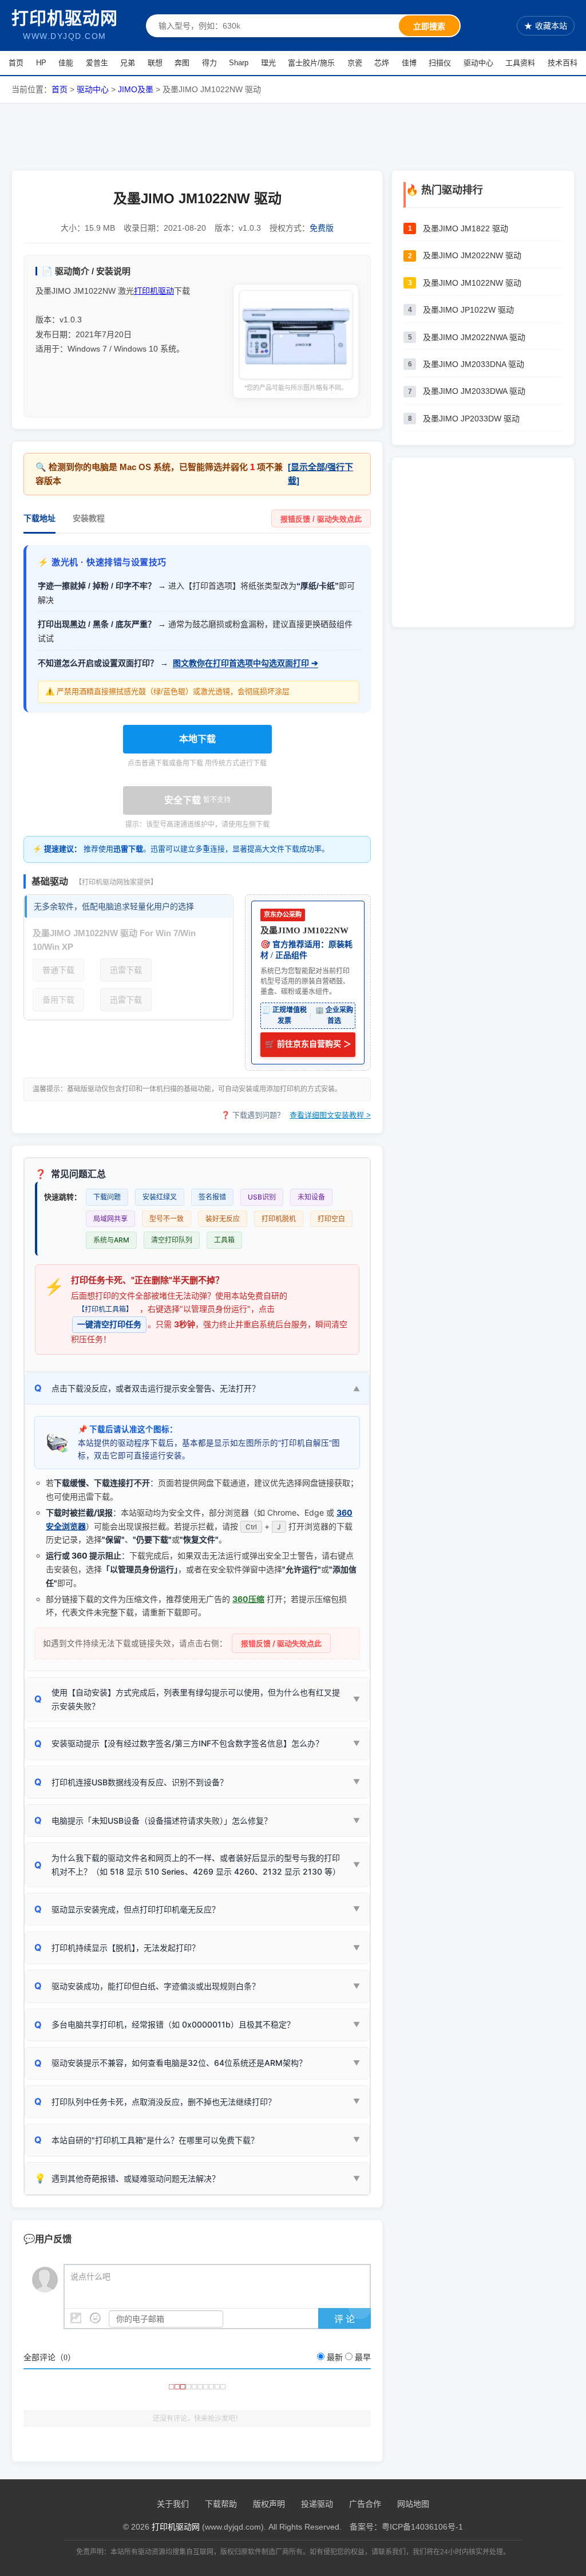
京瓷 (355, 63)
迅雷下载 (126, 970)
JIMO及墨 (136, 89)
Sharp (239, 63)
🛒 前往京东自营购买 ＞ (308, 1044)
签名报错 (212, 1197)
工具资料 (520, 63)
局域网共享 (110, 1219)
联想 (155, 63)
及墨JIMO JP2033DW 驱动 (471, 419)
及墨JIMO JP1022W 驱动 (468, 310)
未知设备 (311, 1197)
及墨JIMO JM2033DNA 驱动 (474, 364)
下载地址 (39, 518)
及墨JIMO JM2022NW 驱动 (472, 255)
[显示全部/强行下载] (320, 474)
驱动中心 (478, 63)
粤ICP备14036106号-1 (422, 2527)
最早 (363, 2358)
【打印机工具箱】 (105, 1309)
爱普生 (97, 63)
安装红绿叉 (160, 1197)
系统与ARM (111, 1240)
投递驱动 (317, 2504)
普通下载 (58, 970)
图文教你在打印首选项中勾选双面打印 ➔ (246, 663)
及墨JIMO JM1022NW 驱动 (472, 283)
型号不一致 (167, 1219)
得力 (209, 63)
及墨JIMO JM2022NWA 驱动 (474, 337)
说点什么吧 (90, 2277)
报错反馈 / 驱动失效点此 (321, 519)
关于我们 (173, 2504)
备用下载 (58, 1000)
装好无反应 (223, 1219)
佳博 (409, 63)
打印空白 (331, 1219)
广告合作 (365, 2504)
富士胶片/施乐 (311, 63)
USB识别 (262, 1197)
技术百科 (563, 63)
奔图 (182, 63)
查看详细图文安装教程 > (330, 1115)
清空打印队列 (172, 1240)
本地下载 (197, 739)
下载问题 (107, 1197)
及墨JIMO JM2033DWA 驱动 (474, 391)
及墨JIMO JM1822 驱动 (466, 228)
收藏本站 (546, 26)
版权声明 (269, 2504)
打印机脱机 (279, 1219)
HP (41, 63)
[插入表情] (95, 2318)
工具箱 (224, 1240)
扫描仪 (440, 63)
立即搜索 (429, 26)
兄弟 (128, 63)
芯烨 (382, 63)
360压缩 (248, 1599)
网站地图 (413, 2504)
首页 (16, 63)
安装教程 (89, 518)
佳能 (66, 63)
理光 (268, 63)
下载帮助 (221, 2504)
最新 (335, 2358)
